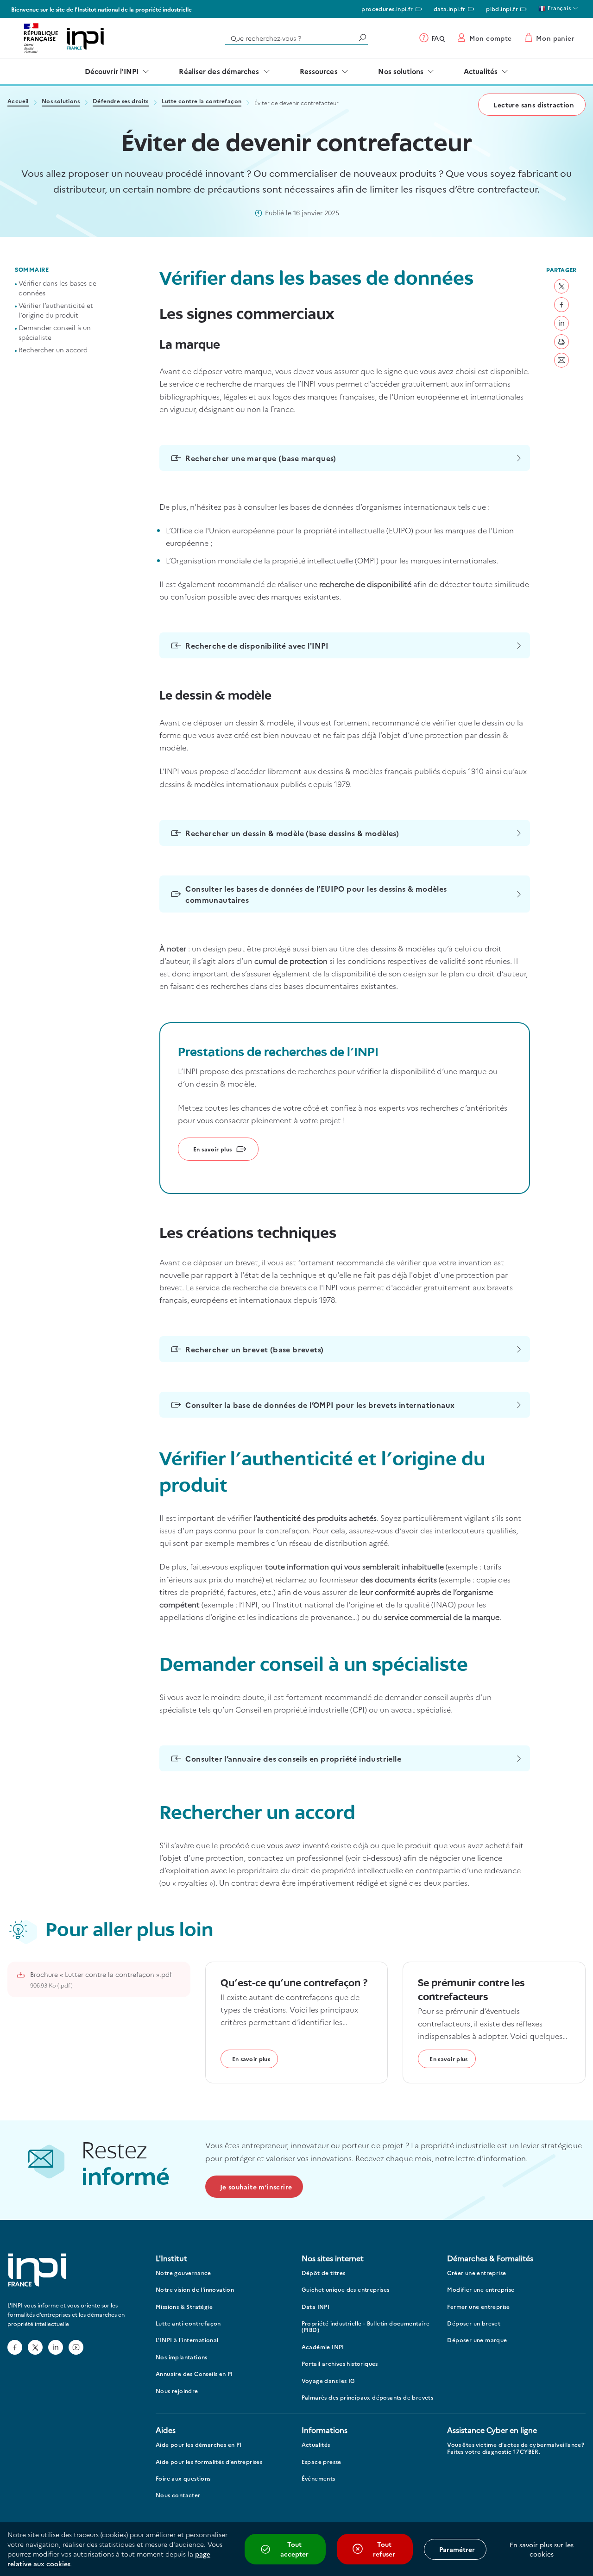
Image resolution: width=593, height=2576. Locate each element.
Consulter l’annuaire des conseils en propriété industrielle (293, 1758)
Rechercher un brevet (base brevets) (254, 1349)
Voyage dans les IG (328, 2381)
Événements (319, 2479)
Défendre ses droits (121, 102)
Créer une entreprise (476, 2273)
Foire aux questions (183, 2479)
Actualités (481, 71)
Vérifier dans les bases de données (57, 288)
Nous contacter (178, 2495)
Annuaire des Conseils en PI (194, 2374)
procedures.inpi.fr (387, 9)
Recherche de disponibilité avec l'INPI (257, 645)
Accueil (18, 102)
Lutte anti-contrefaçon (188, 2323)
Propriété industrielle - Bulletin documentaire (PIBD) (366, 2327)
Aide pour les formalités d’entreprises (209, 2462)
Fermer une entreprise (478, 2307)
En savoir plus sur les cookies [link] (542, 2549)
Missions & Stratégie (184, 2307)
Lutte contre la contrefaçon (202, 102)
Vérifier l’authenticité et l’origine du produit (56, 310)
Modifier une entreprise (481, 2290)
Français (558, 8)
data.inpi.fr (450, 9)
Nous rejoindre (177, 2391)
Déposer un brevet (474, 2323)
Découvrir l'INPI (112, 71)
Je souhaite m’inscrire (256, 2187)
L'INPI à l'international (187, 2340)
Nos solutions (401, 71)
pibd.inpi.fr (502, 9)
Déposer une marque (477, 2340)
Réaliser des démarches (219, 71)
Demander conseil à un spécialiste (55, 332)
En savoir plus (213, 1149)
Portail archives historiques (340, 2364)
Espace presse (322, 2462)
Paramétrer (457, 2549)
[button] (561, 286)
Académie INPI (323, 2347)
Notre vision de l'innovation (195, 2290)
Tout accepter (294, 2549)
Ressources (319, 71)
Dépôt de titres (324, 2273)
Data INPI (316, 2307)
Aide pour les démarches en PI (199, 2445)
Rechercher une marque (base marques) (261, 458)
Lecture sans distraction (534, 105)
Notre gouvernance (183, 2273)
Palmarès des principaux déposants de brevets (368, 2398)
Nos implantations (182, 2357)
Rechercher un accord (53, 350)
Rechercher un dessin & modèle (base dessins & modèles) (292, 833)
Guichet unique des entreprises (346, 2290)
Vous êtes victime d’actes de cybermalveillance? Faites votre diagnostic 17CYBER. (516, 2448)
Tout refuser (384, 2549)
